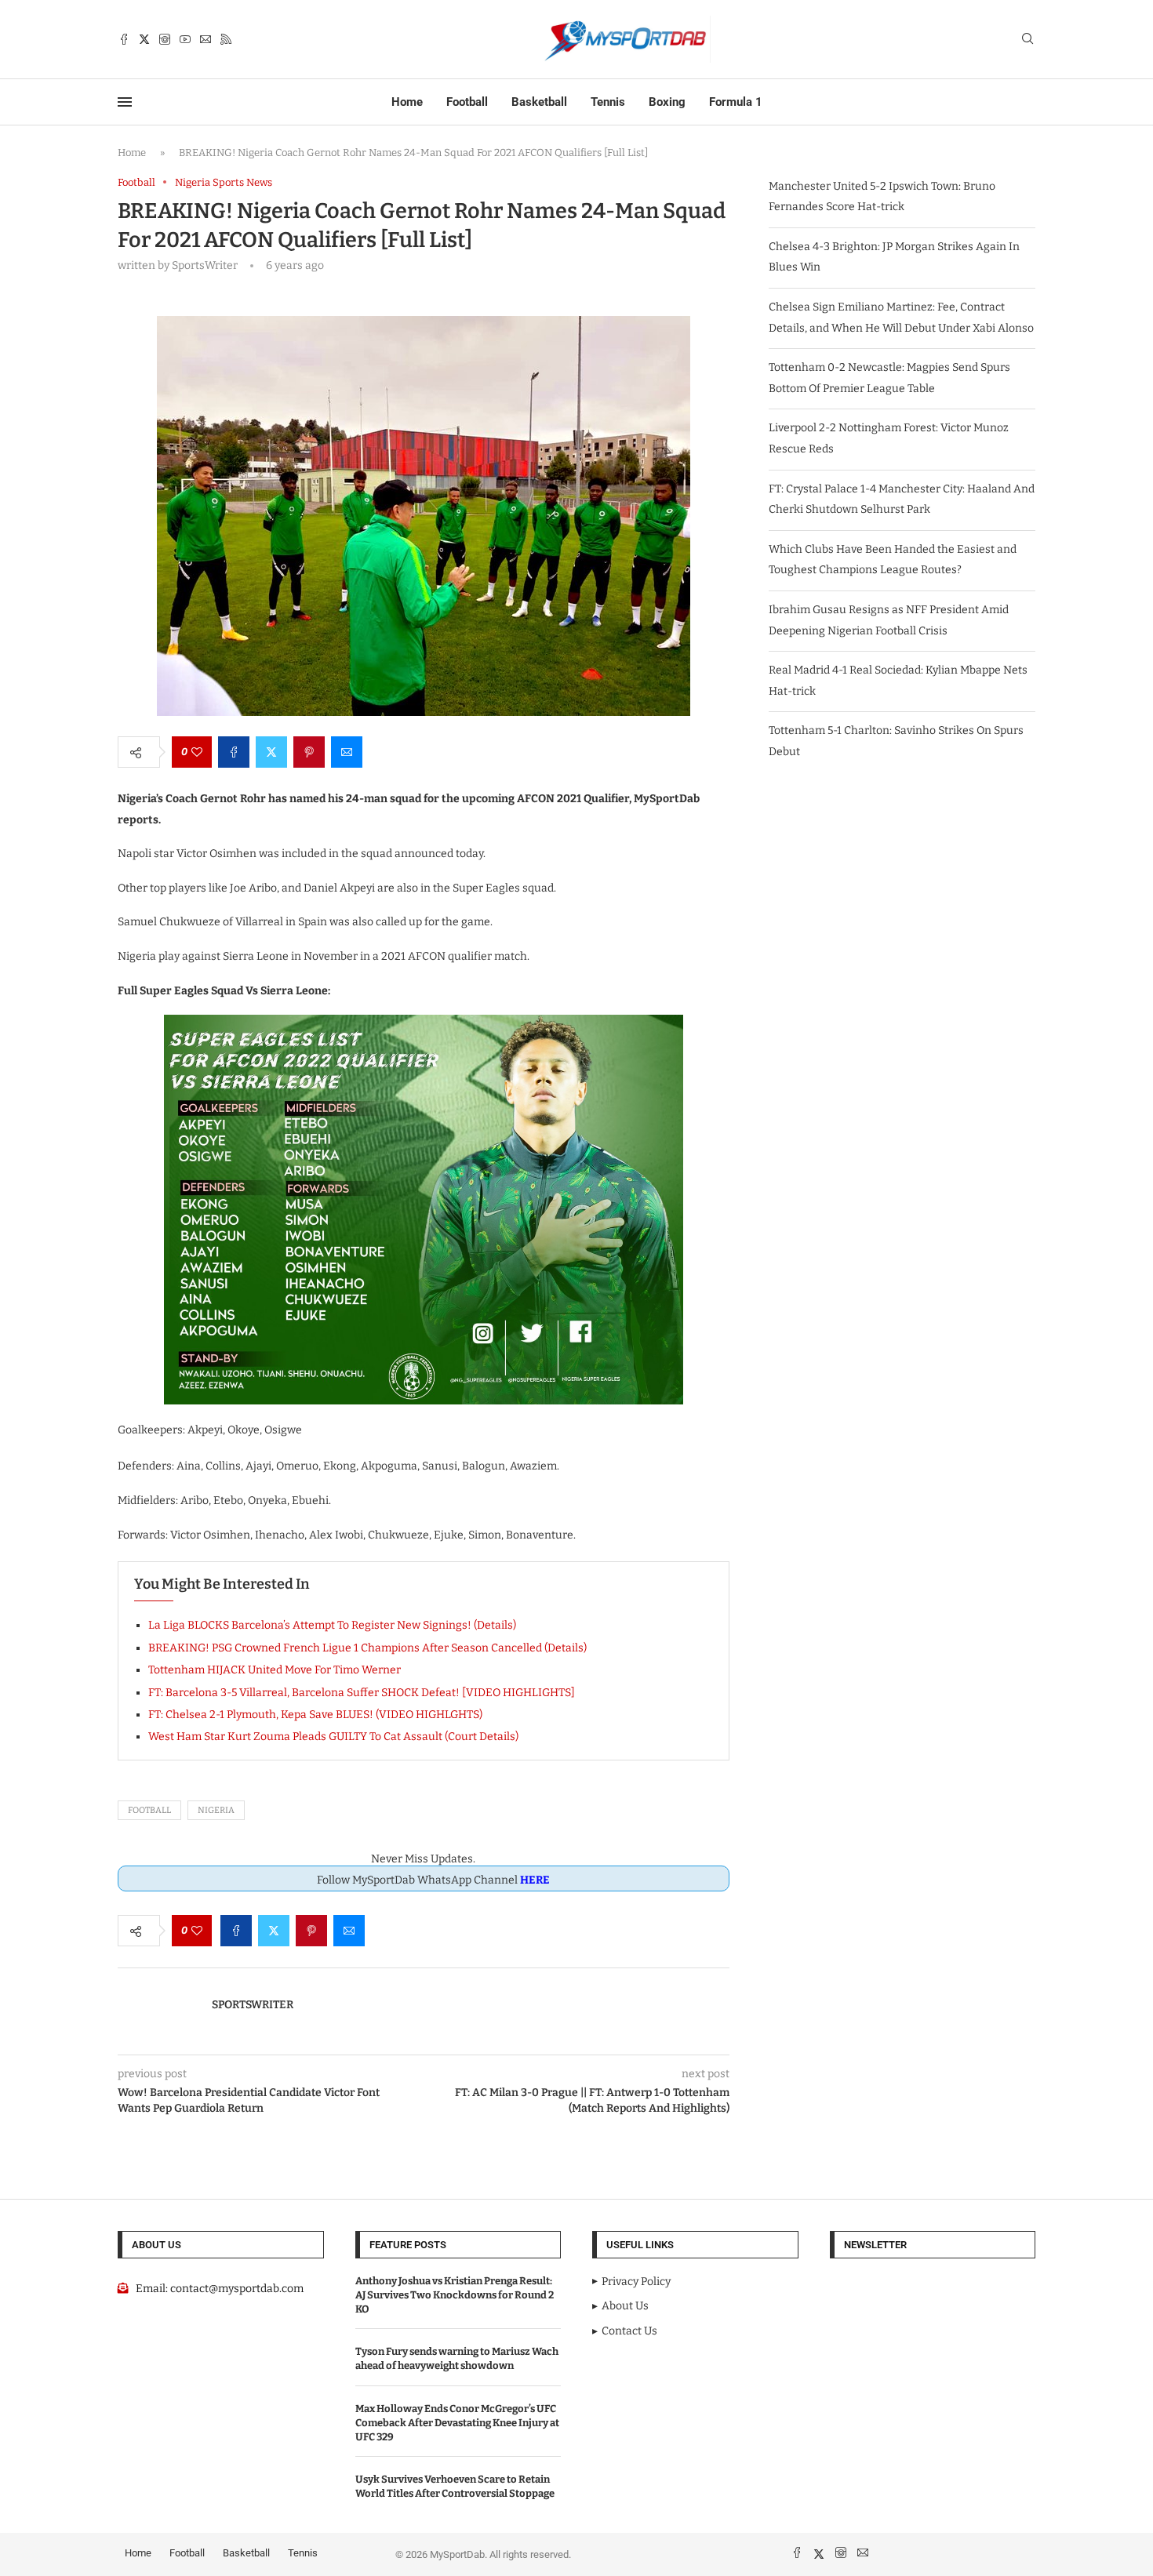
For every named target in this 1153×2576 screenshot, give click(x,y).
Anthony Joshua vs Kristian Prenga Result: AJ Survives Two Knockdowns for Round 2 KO (455, 2295)
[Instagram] (165, 39)
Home (407, 102)
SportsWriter (253, 2005)
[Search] (1028, 40)
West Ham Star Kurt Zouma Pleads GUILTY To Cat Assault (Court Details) (333, 1737)
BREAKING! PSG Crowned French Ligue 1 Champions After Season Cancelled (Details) (367, 1648)
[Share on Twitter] (271, 752)
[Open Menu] (125, 102)
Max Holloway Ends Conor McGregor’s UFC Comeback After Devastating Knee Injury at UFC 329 (457, 2423)
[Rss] (226, 39)
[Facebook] (124, 39)
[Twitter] (144, 39)
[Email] (206, 39)
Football (467, 102)
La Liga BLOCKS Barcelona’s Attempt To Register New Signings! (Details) (332, 1625)
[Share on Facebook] (234, 752)
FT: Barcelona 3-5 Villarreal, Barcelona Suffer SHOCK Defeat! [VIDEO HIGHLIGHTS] (362, 1693)
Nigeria (216, 1810)
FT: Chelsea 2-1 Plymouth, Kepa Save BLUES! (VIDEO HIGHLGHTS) (315, 1715)
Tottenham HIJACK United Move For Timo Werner (275, 1670)
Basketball (539, 102)
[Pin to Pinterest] (309, 752)
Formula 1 (736, 102)
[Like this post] (197, 752)
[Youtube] (185, 39)
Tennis (608, 102)
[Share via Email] (347, 752)
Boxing (667, 102)
